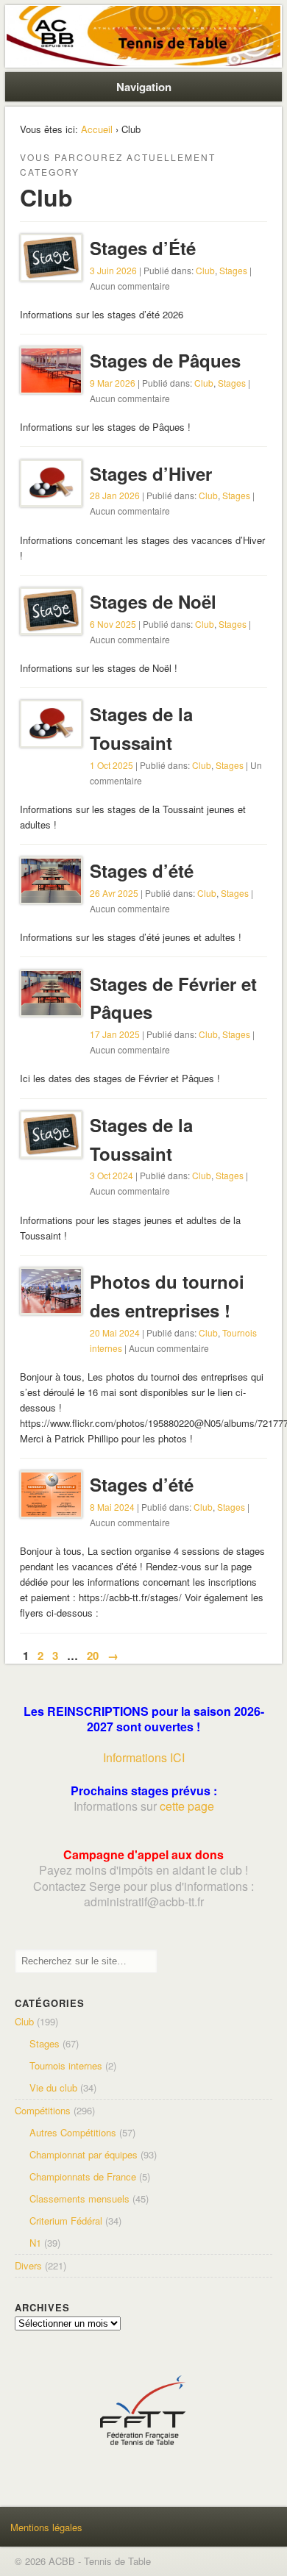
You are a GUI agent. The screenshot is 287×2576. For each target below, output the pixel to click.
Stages (233, 270)
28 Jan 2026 (115, 495)
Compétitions (43, 2110)
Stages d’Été (143, 248)
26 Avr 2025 (114, 893)
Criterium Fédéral (66, 2221)
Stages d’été (142, 870)
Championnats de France (83, 2176)
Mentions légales (46, 2527)
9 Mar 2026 (113, 383)
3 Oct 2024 (111, 1175)
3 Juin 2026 (113, 270)
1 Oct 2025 (111, 765)
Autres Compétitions (73, 2132)
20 (93, 1656)
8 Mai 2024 (112, 1507)
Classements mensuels (79, 2198)
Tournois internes (66, 2065)
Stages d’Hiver (151, 473)
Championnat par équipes (84, 2154)
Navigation (144, 87)
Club (205, 270)
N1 (35, 2243)
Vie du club (53, 2087)
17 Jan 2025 (115, 1034)
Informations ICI (144, 1757)
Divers (28, 2265)
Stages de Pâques (165, 360)
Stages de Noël (153, 601)
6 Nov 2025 (113, 624)
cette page (187, 1806)
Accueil (97, 129)
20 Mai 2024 (115, 1332)
